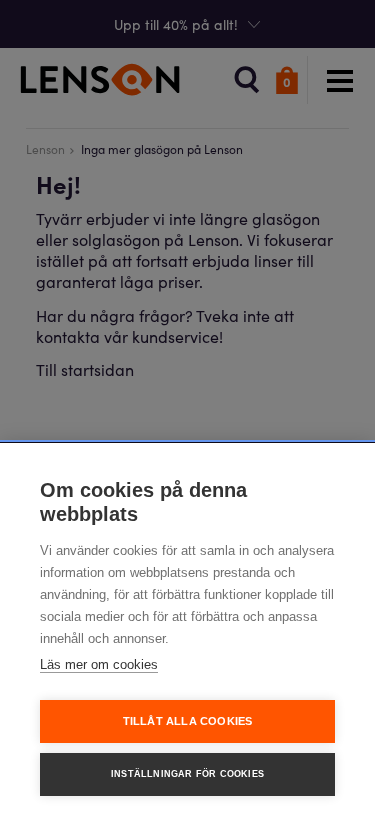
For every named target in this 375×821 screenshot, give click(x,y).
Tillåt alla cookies (188, 721)
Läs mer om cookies (99, 664)
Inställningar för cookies (187, 774)
